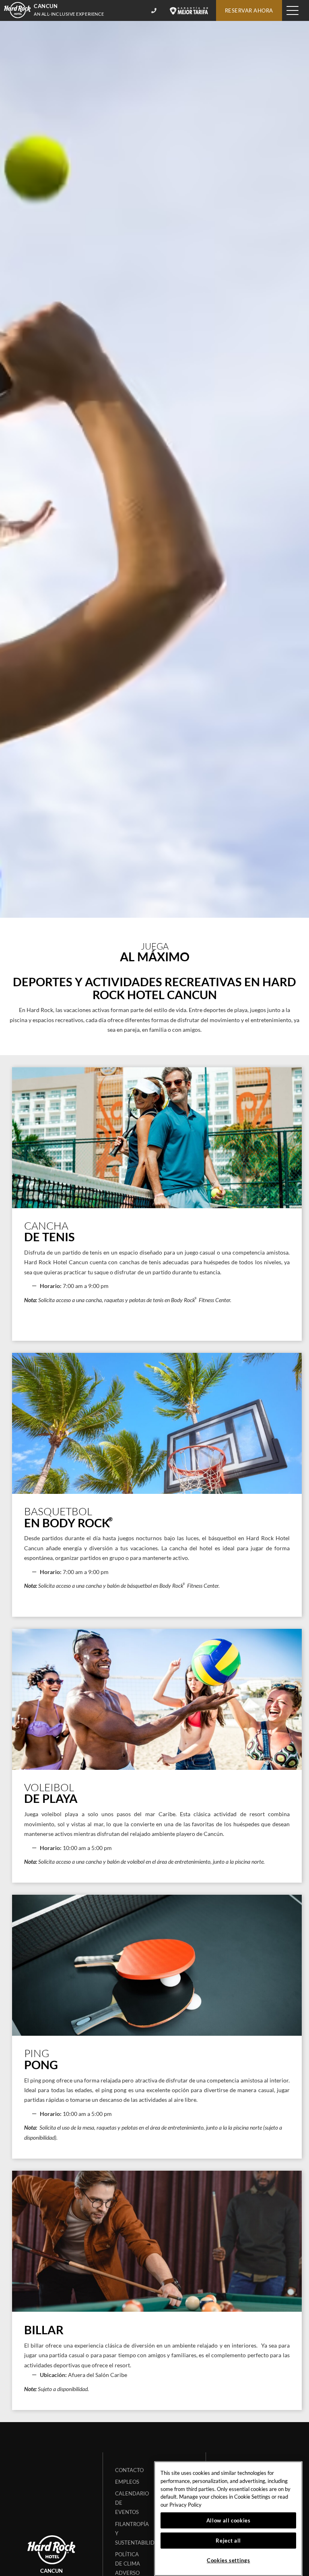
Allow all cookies (229, 2520)
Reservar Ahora (249, 10)
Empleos (127, 2482)
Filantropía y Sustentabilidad (133, 2533)
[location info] (155, 10)
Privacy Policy (185, 2505)
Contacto (129, 2470)
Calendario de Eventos (132, 2503)
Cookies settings (229, 2560)
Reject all (228, 2541)
